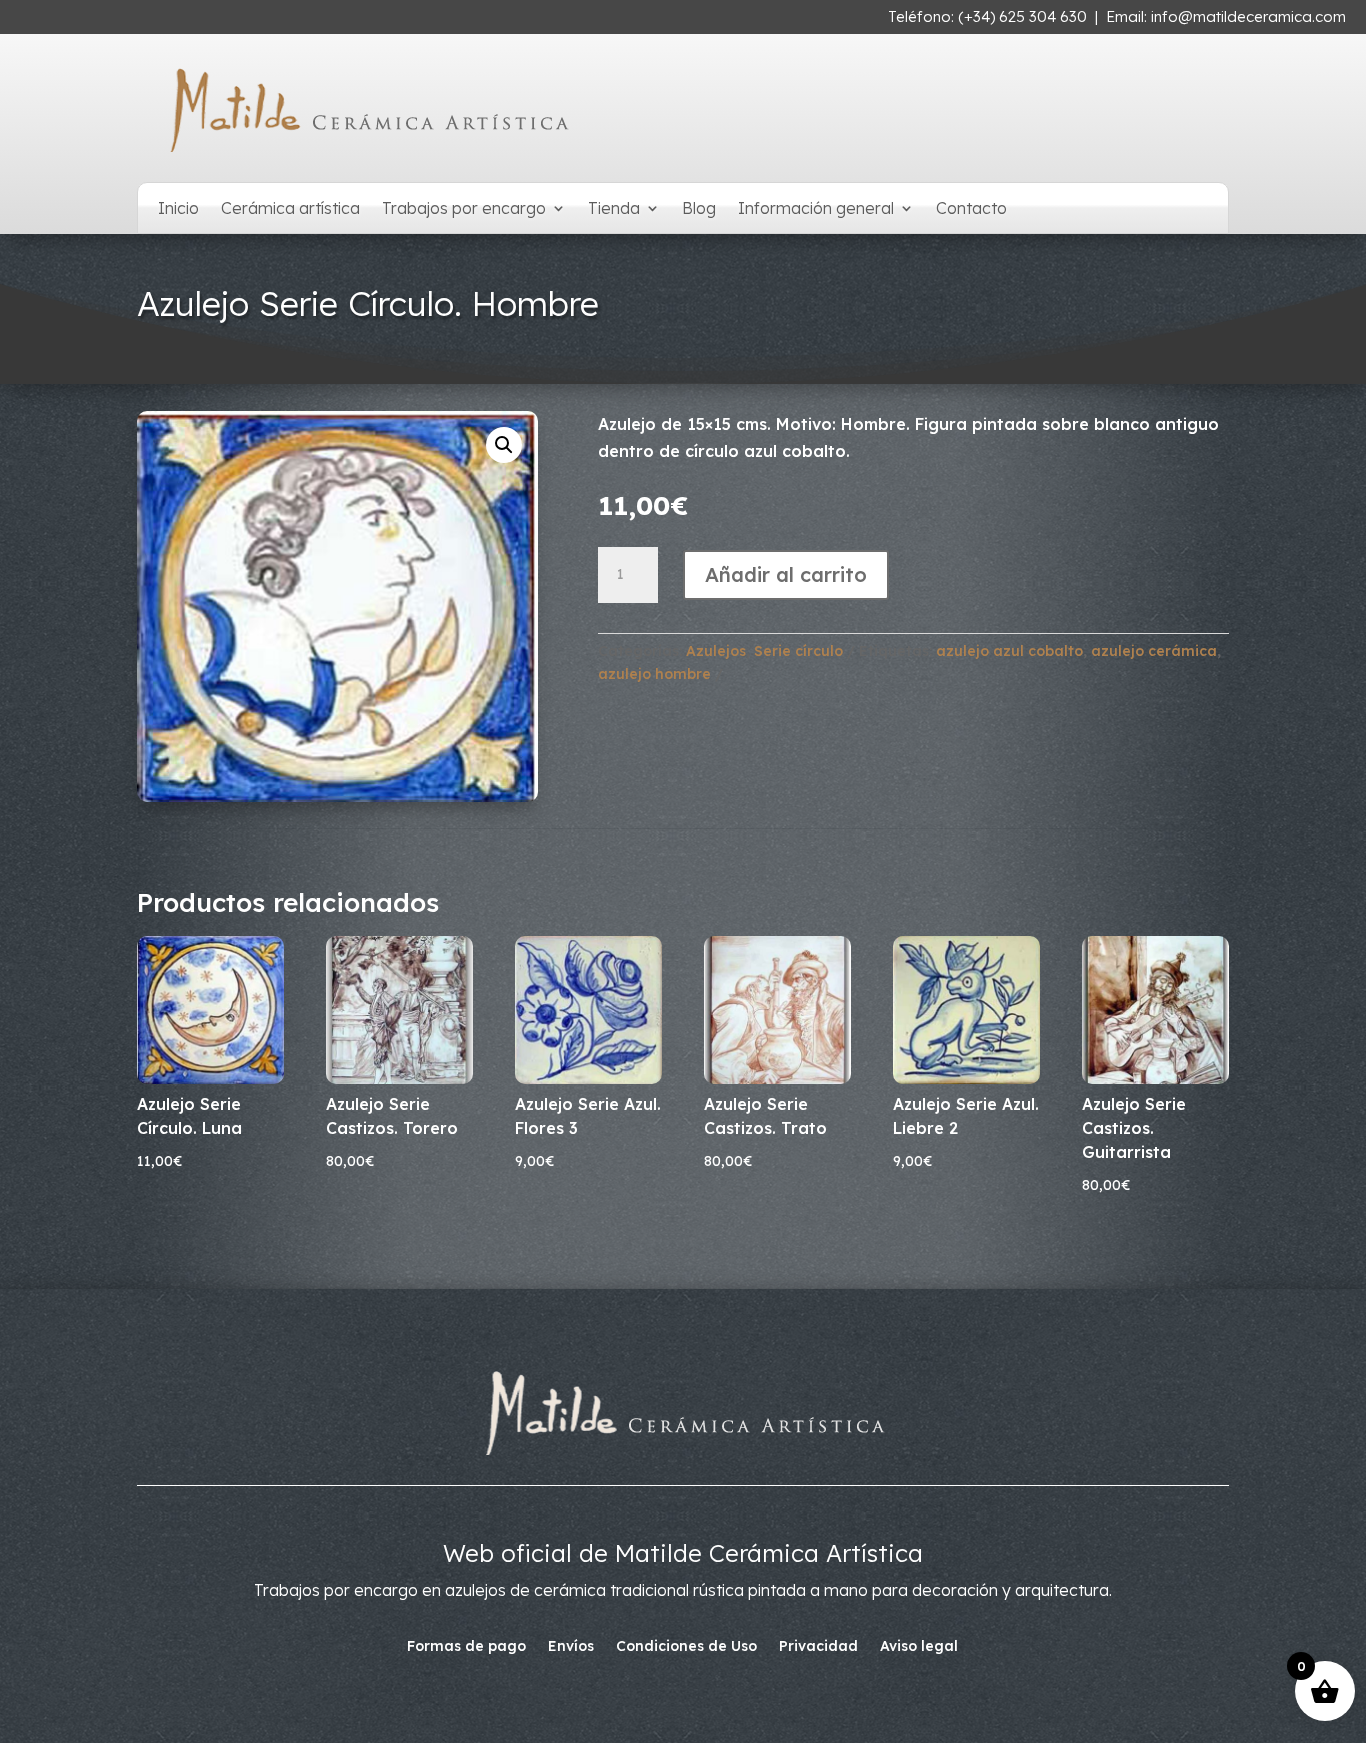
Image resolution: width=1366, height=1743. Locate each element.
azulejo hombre (654, 674)
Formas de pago (466, 1647)
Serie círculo (798, 651)
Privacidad (818, 1647)
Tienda (614, 209)
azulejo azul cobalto (1009, 651)
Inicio (178, 209)
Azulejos (716, 651)
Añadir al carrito (786, 574)
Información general (816, 209)
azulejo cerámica (1154, 651)
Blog (699, 209)
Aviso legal (919, 1647)
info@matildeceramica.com (1248, 16)
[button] (504, 445)
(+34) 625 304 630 (1022, 16)
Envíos (571, 1647)
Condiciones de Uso (686, 1647)
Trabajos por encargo (464, 209)
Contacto (971, 209)
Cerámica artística (290, 209)
